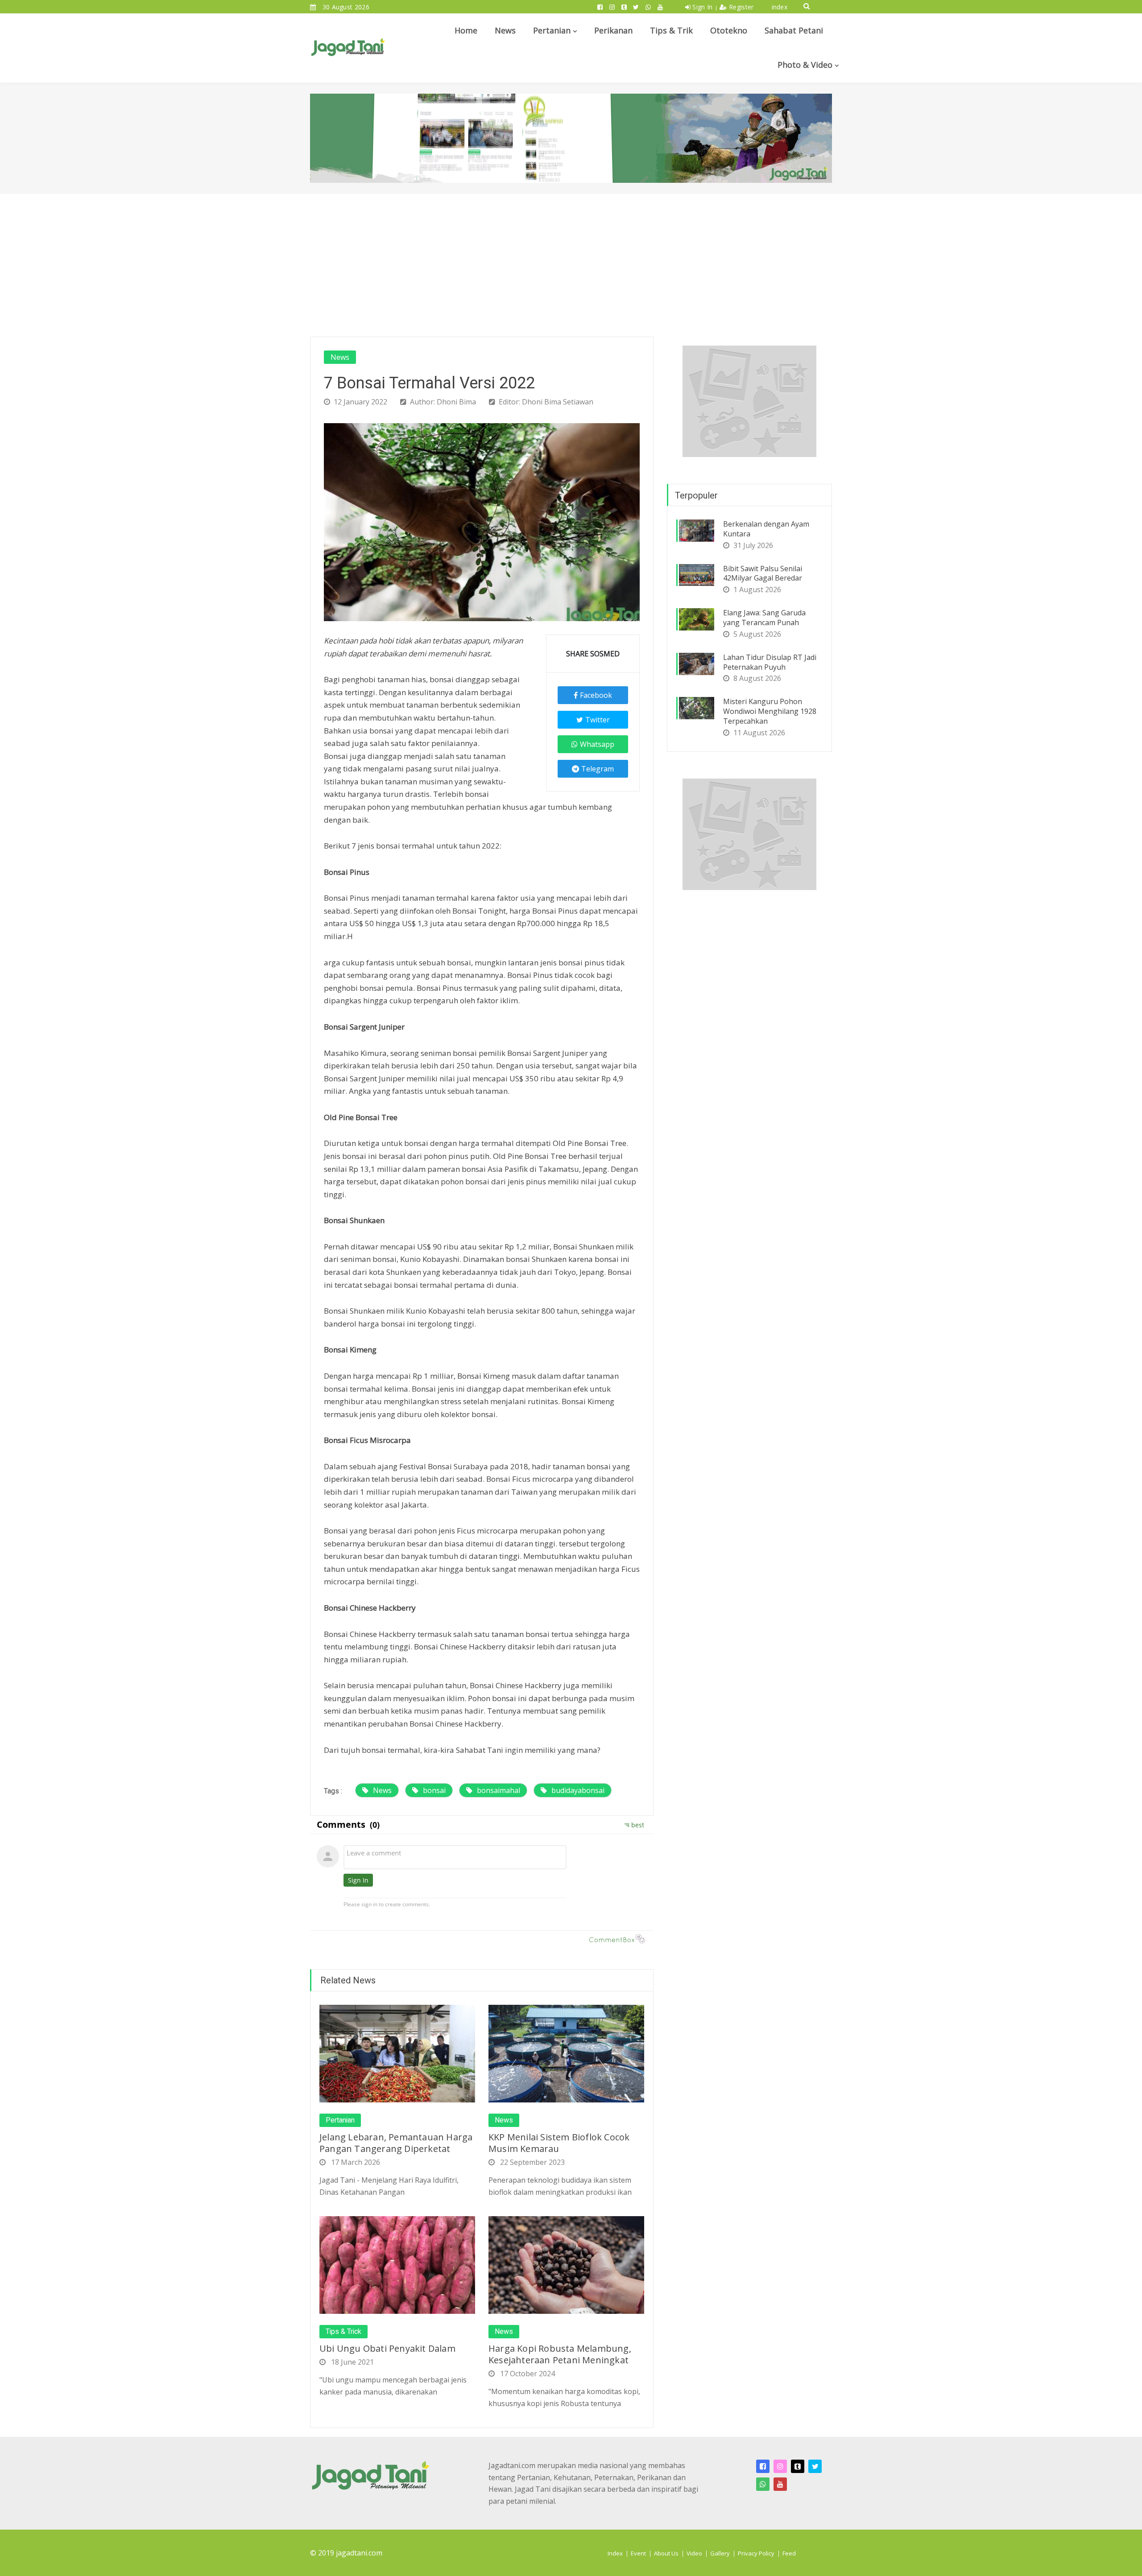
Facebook (596, 695)
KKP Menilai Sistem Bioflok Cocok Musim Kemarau (559, 2143)
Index (615, 2553)
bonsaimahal (499, 1790)
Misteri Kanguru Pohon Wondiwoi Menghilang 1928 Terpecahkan (770, 711)
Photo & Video (805, 65)
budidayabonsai (578, 1790)
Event (638, 2553)
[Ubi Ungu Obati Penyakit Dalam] (397, 2264)
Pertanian (552, 30)
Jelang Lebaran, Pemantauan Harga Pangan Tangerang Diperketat (396, 2143)
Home (466, 30)
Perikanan (613, 30)
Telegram (598, 769)
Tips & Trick (343, 2332)
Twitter (598, 720)
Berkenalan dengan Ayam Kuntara (766, 529)
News (505, 30)
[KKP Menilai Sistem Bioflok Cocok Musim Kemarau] (566, 2053)
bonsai (434, 1790)
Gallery (720, 2553)
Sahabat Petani (794, 30)
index (780, 7)
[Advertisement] (571, 261)
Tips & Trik (671, 30)
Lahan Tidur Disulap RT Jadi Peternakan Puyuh (770, 662)
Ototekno (729, 30)
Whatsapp (597, 744)
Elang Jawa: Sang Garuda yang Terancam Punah (764, 618)
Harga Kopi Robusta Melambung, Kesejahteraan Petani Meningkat (560, 2354)
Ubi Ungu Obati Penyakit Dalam (387, 2348)
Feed (789, 2553)
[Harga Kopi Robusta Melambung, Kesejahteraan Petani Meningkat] (566, 2264)
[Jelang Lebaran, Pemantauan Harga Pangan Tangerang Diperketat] (397, 2053)
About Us (666, 2553)
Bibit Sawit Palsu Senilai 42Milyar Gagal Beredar (763, 573)
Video (694, 2553)
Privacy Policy (756, 2553)
